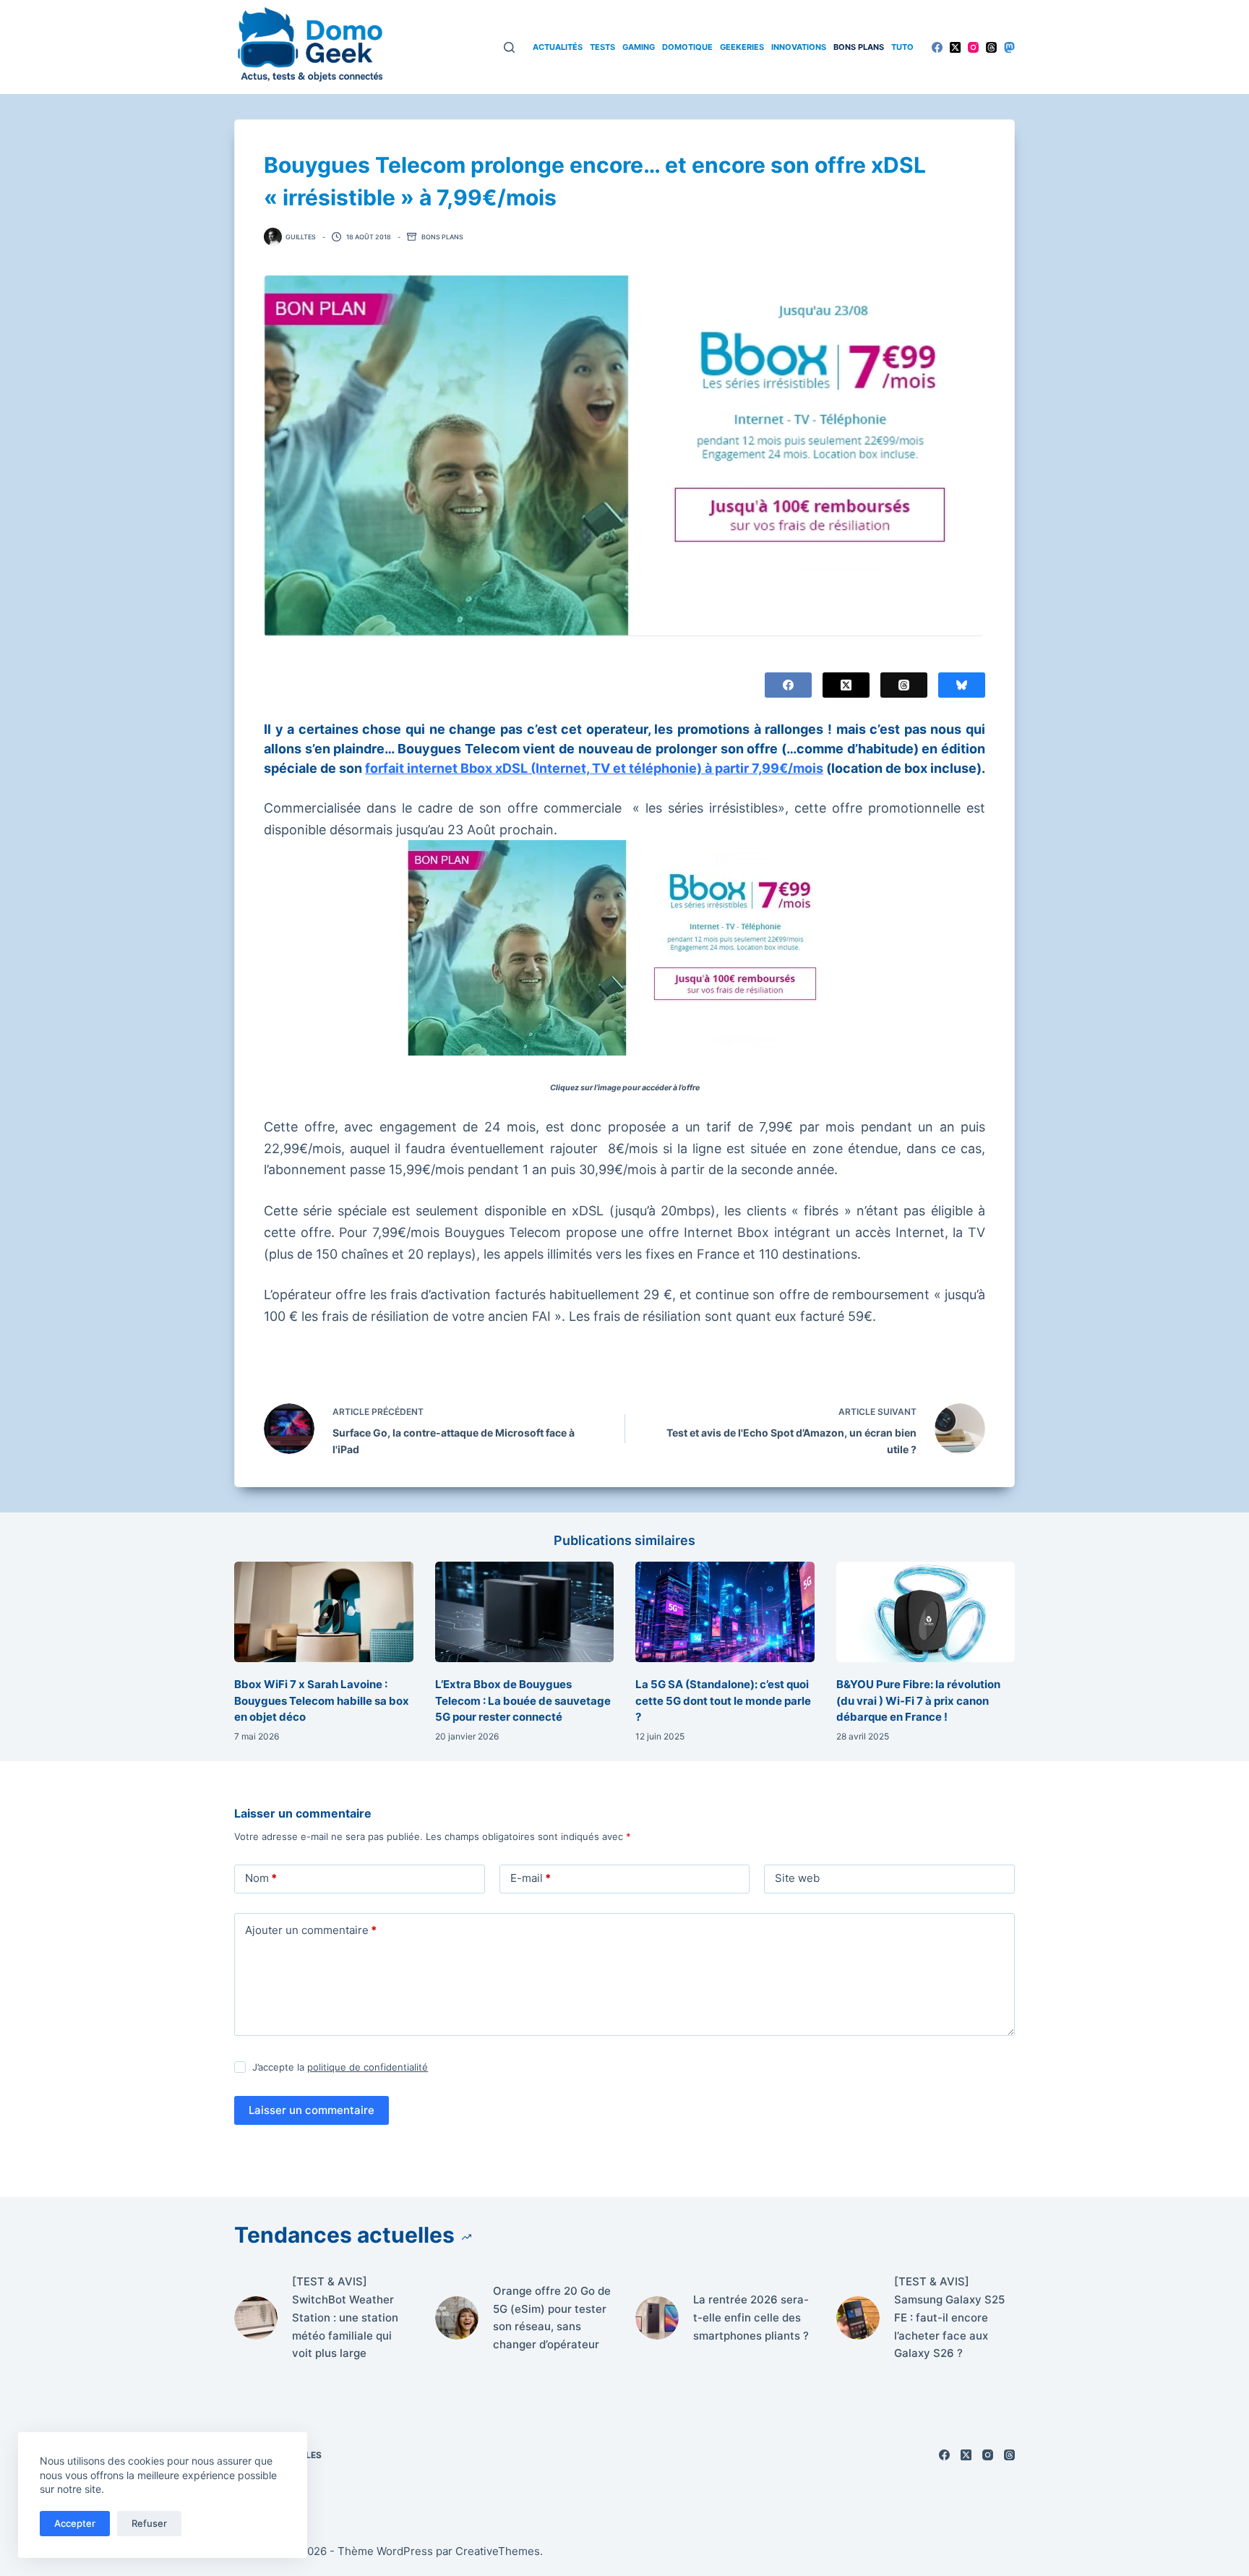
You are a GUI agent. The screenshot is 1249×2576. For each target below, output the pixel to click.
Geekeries (742, 47)
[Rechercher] (509, 47)
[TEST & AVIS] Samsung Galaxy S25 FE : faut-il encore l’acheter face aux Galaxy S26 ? (949, 2317)
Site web (797, 1878)
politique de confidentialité (368, 2067)
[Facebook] (937, 47)
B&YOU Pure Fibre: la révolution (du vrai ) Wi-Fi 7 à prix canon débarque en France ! (918, 1700)
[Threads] (991, 47)
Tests (602, 47)
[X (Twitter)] (955, 47)
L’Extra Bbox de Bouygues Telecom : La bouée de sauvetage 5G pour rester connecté (523, 1700)
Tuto (902, 47)
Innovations (799, 47)
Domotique (687, 47)
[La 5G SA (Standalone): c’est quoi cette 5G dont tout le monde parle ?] (725, 1612)
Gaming (639, 47)
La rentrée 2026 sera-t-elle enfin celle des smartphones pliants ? (751, 2318)
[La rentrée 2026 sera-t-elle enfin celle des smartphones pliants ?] (657, 2318)
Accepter (75, 2523)
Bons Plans (859, 47)
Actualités (558, 47)
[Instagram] (973, 47)
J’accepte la (340, 2067)
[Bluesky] (962, 685)
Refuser (149, 2523)
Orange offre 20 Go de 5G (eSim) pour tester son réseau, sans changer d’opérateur (552, 2318)
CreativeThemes (498, 2551)
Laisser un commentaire (312, 2110)
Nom (261, 1878)
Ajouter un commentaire (311, 1930)
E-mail (531, 1878)
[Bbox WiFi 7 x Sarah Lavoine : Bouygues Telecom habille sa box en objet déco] (324, 1612)
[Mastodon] (1009, 47)
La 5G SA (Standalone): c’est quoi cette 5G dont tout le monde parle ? (723, 1700)
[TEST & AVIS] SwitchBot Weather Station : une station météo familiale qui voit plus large (345, 2317)
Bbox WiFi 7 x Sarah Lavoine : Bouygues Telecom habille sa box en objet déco (322, 1700)
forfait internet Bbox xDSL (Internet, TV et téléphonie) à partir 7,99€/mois (594, 768)
